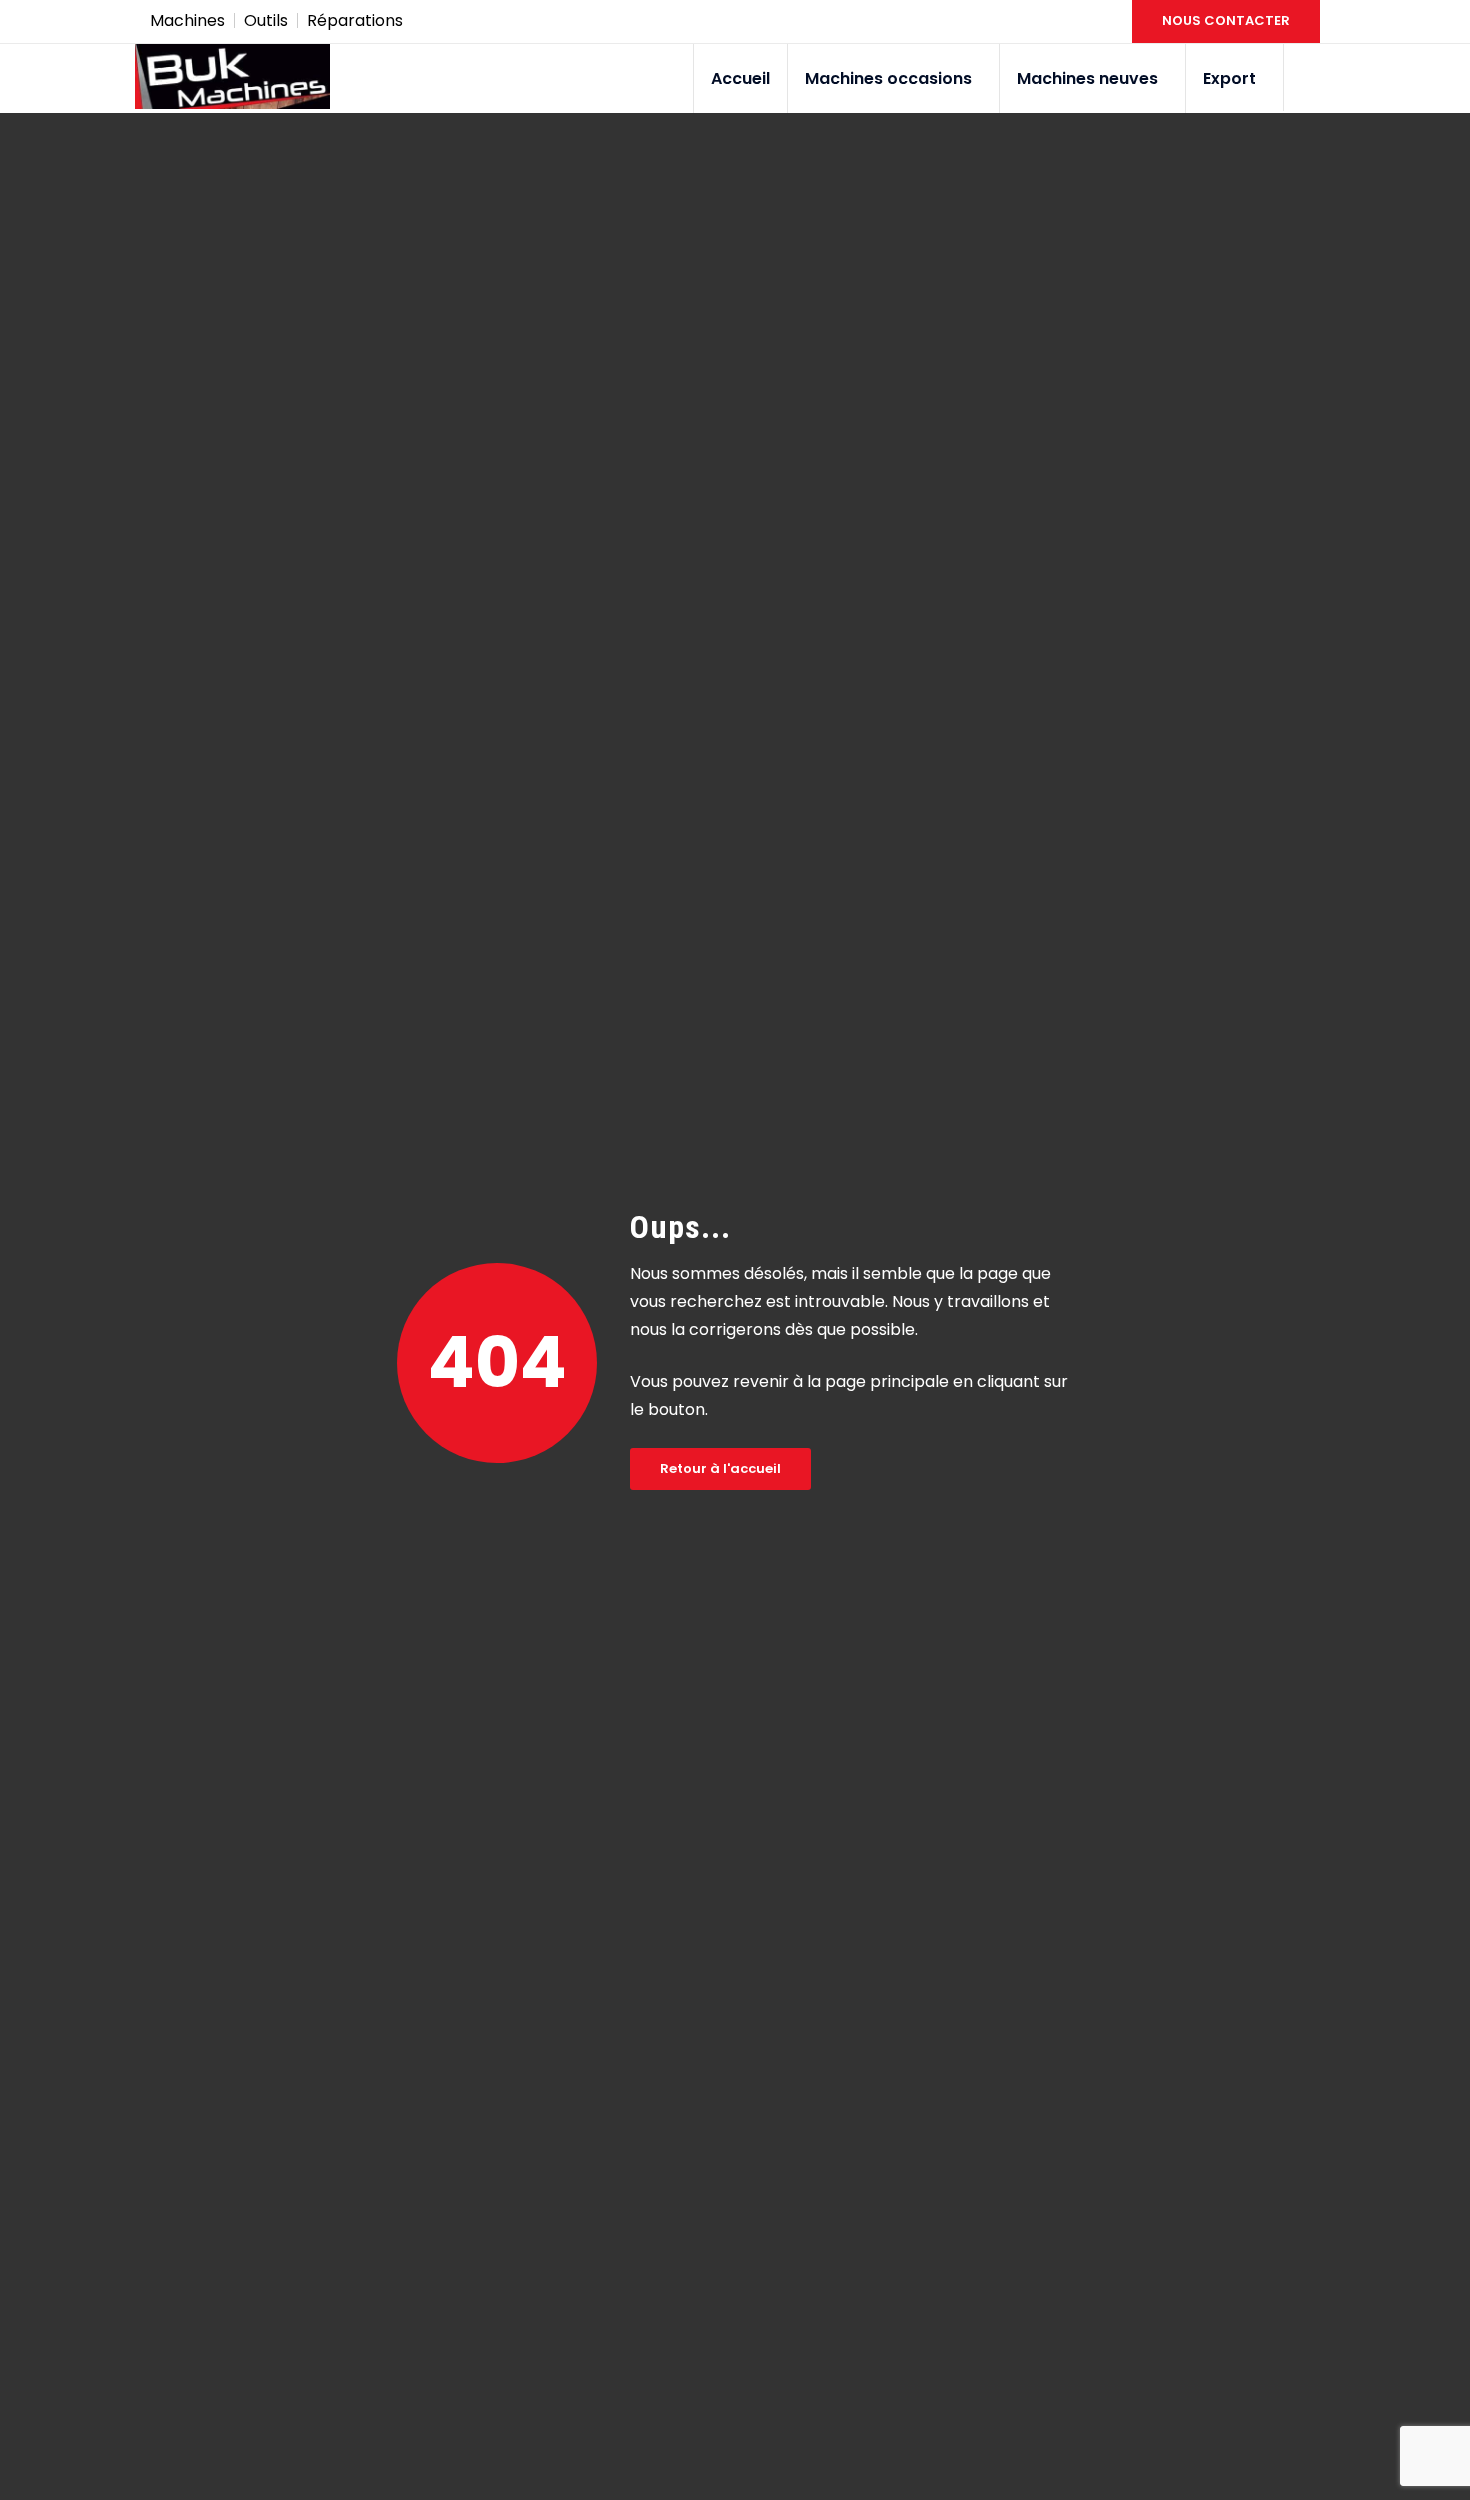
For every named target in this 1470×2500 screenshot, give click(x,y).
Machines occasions (888, 78)
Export (1229, 78)
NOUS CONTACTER (1226, 20)
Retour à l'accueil (720, 1468)
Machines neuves (1087, 78)
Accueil (740, 78)
